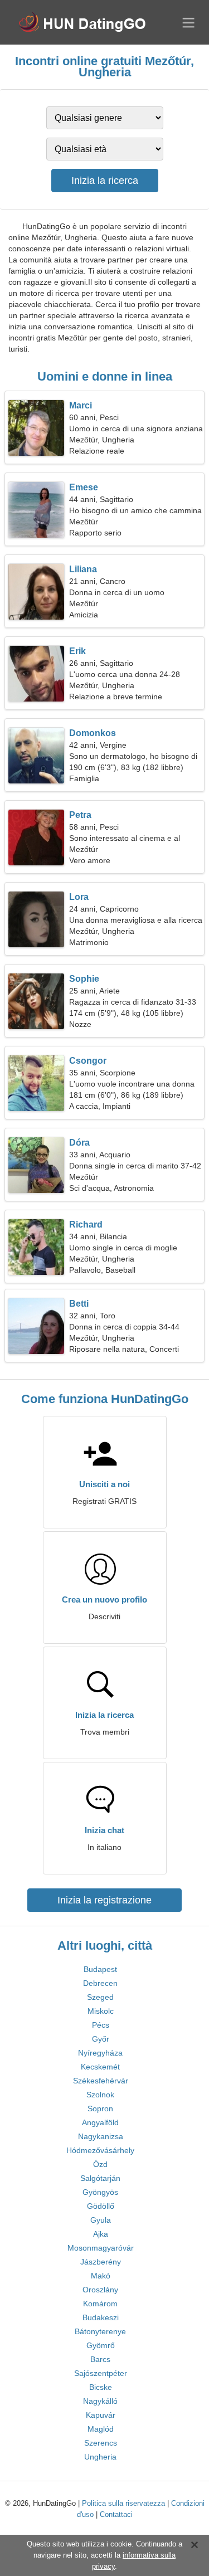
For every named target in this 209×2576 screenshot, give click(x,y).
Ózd (100, 2164)
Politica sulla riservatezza (123, 2503)
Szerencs (101, 2443)
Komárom (100, 2304)
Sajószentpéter (101, 2373)
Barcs (100, 2359)
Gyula (101, 2220)
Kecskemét (100, 2067)
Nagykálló (100, 2401)
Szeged (100, 1997)
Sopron (100, 2108)
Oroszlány (100, 2290)
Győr (101, 2039)
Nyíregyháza (100, 2053)
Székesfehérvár (101, 2081)
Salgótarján (100, 2178)
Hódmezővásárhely (100, 2150)
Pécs (101, 2025)
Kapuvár (101, 2415)
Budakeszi (101, 2317)
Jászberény (101, 2262)
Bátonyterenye (100, 2331)
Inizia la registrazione (104, 1900)
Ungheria (100, 2457)
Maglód (101, 2429)
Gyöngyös (100, 2192)
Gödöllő (101, 2206)
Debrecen (100, 1983)
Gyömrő (101, 2345)
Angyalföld (100, 2122)
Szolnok (100, 2095)
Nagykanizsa (101, 2136)
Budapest (100, 1969)
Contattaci (116, 2514)
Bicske (101, 2387)
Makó (101, 2276)
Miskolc (101, 2011)
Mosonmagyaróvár (101, 2248)
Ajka (101, 2234)
